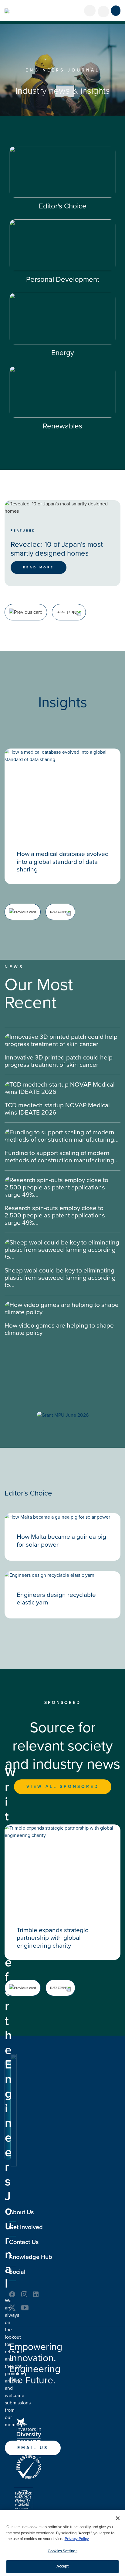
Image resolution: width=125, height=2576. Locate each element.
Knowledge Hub (31, 2257)
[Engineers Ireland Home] (7, 11)
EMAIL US (33, 2448)
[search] (103, 12)
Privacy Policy (77, 2539)
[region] (62, 2543)
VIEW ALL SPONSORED (63, 1787)
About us (21, 2212)
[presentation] (26, 612)
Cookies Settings (62, 2551)
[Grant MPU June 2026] (63, 1415)
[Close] (118, 2518)
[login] (90, 11)
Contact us (24, 2242)
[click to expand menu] (116, 11)
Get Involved (26, 2227)
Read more (39, 567)
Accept (63, 2566)
